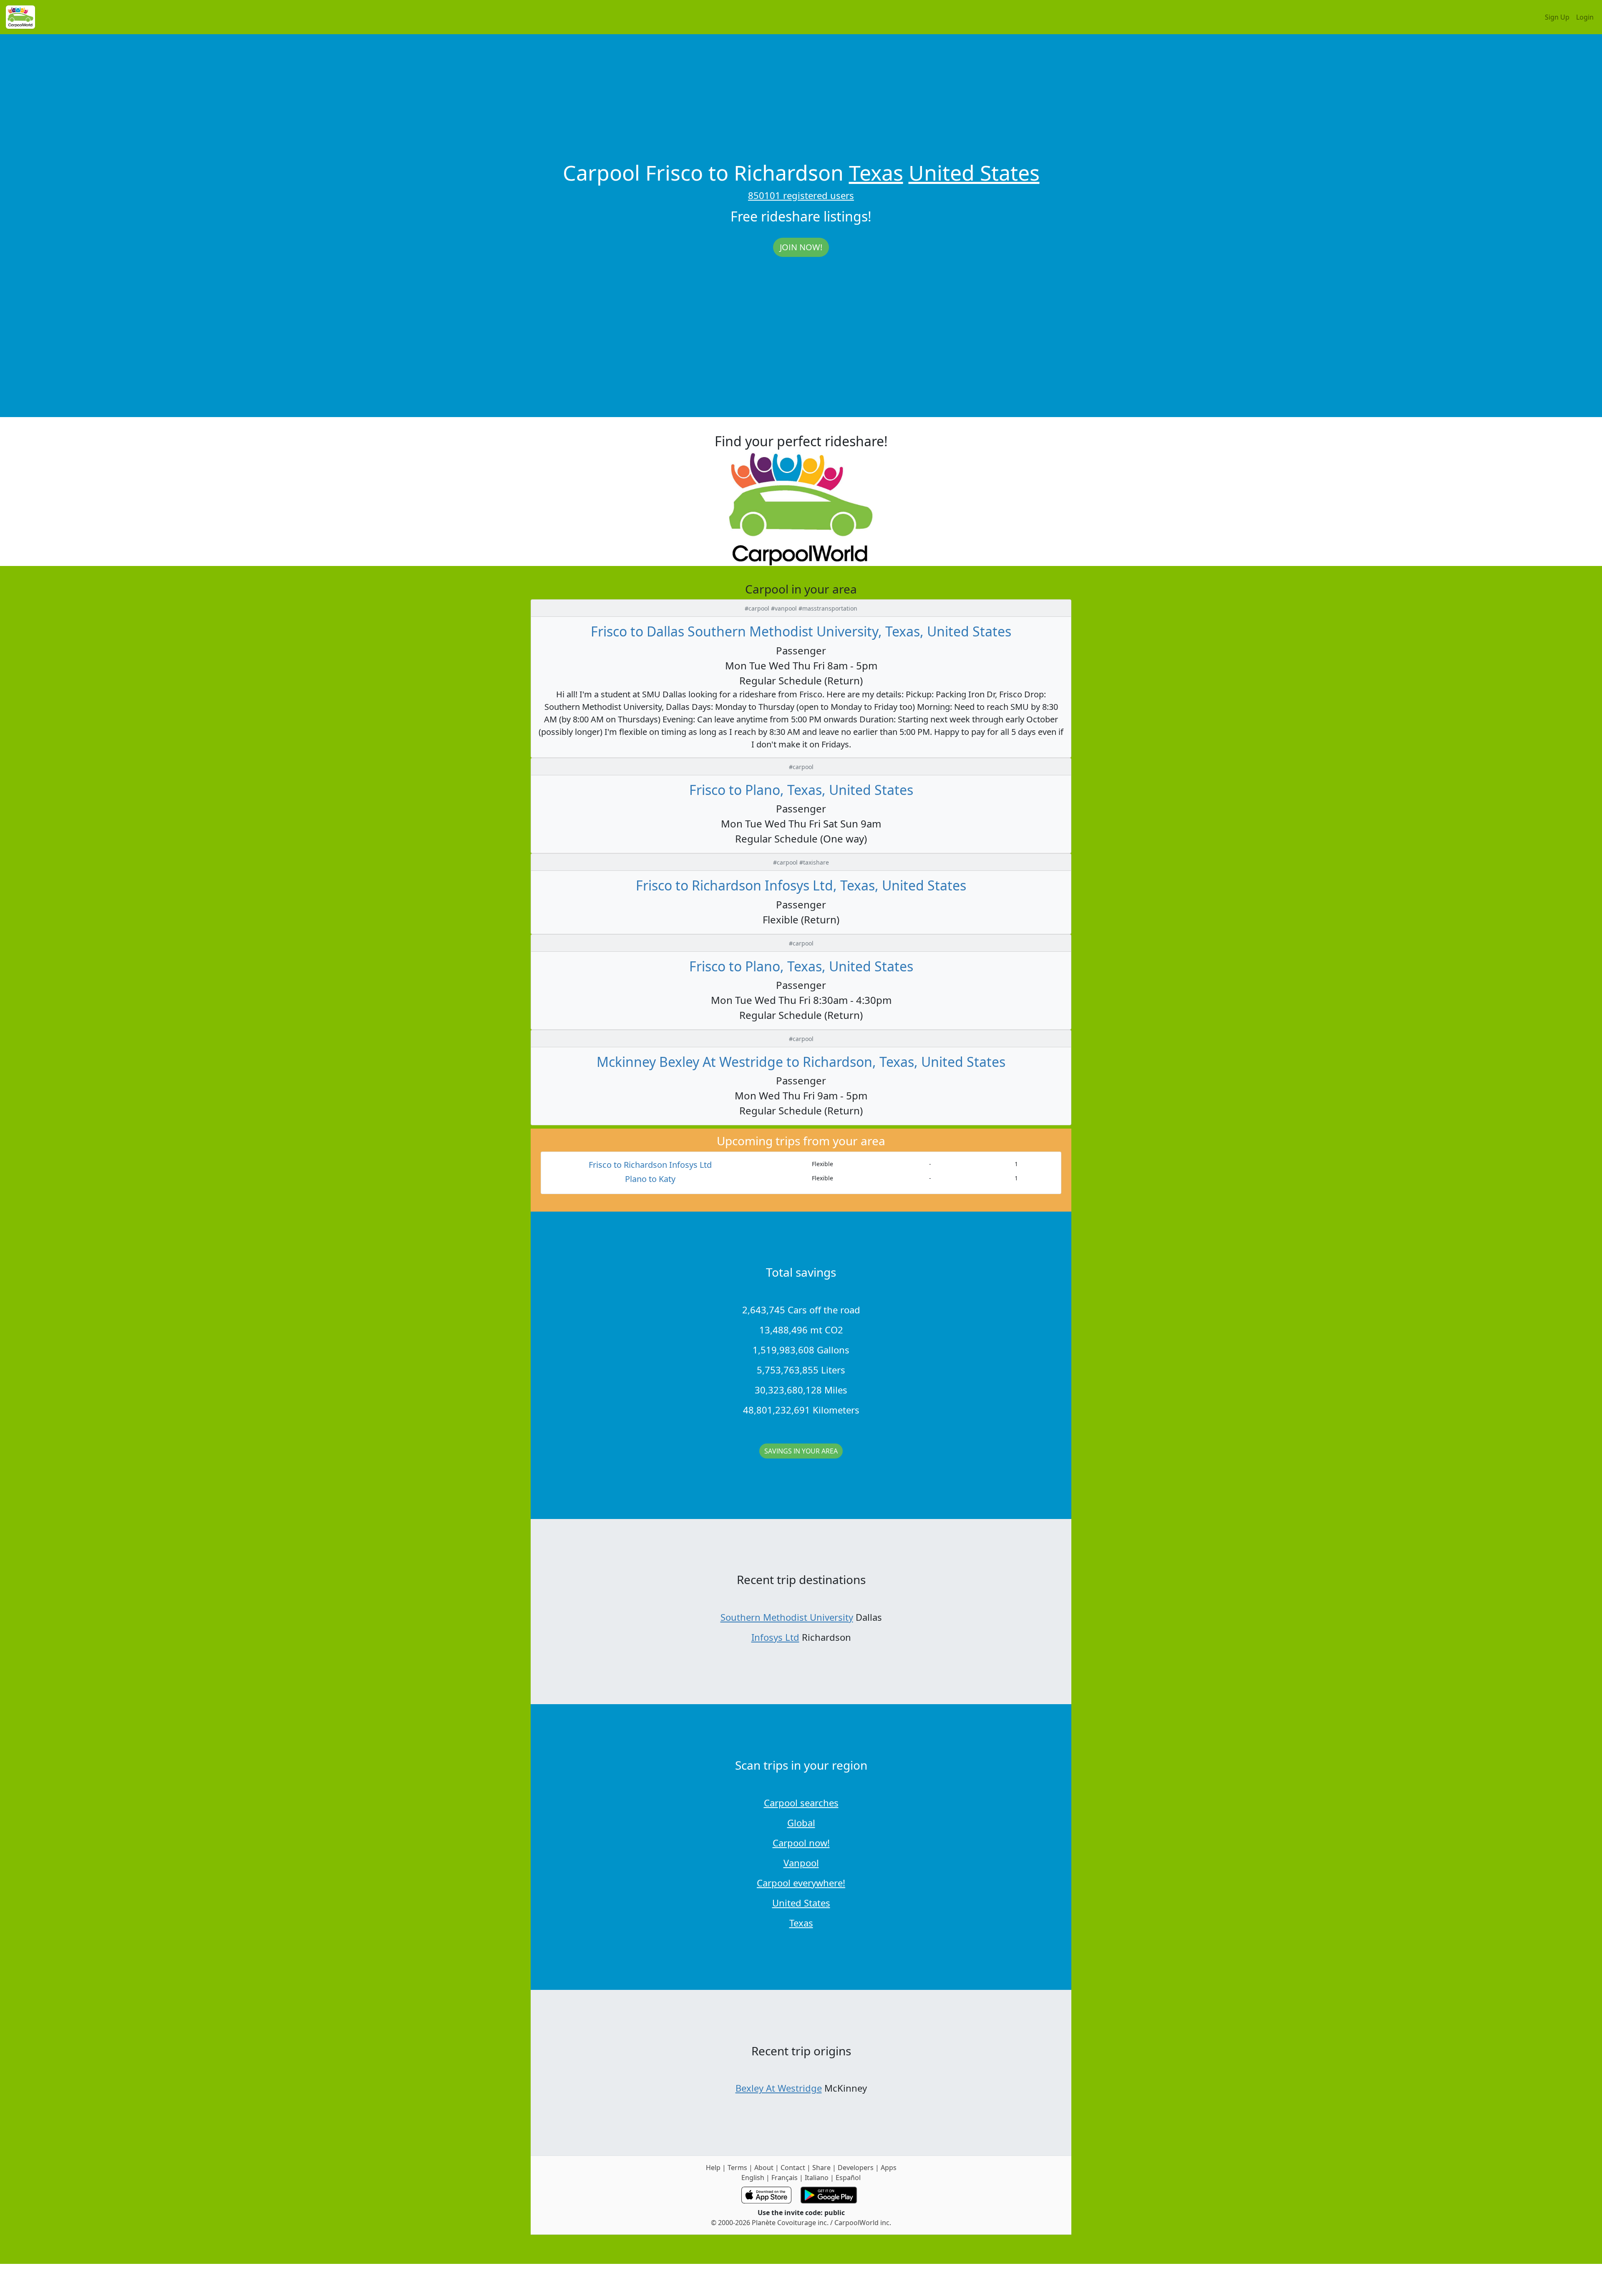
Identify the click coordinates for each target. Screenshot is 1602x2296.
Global (801, 1823)
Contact (793, 2168)
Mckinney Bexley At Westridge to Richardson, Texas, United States (801, 1062)
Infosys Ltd (775, 1637)
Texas (876, 173)
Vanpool (801, 1863)
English (753, 2178)
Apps (889, 2168)
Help (713, 2168)
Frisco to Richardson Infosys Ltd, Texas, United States (801, 885)
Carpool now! (801, 1843)
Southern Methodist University (787, 1617)
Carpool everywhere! (801, 1883)
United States (974, 173)
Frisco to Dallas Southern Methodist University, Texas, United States (801, 631)
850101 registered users (801, 195)
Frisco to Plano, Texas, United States (801, 790)
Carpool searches (801, 1803)
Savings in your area (801, 1451)
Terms (737, 2168)
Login (1585, 17)
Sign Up (1557, 17)
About (764, 2168)
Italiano (817, 2178)
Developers (856, 2168)
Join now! (801, 247)
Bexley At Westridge (779, 2088)
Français (785, 2178)
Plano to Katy (650, 1179)
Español (848, 2178)
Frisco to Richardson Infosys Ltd (650, 1165)
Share (821, 2168)
